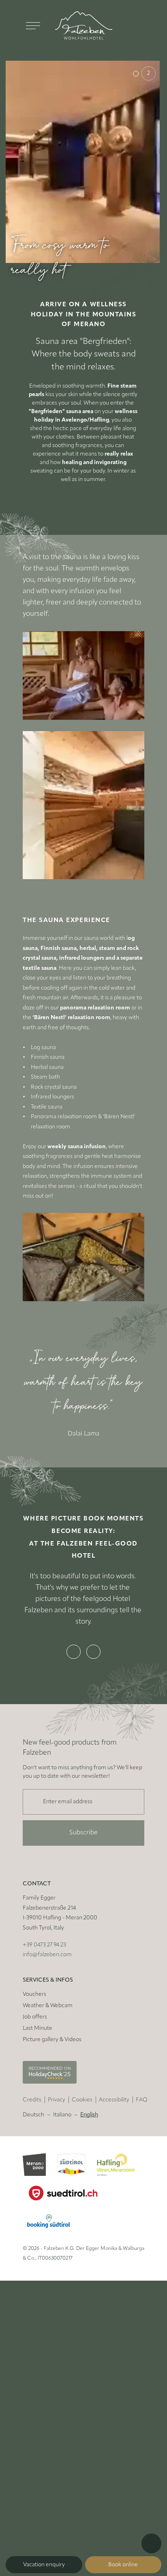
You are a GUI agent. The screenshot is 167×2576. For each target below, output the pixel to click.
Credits (32, 2100)
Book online (123, 2565)
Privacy (57, 2100)
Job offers (35, 2017)
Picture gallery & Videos (52, 2040)
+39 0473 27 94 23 (44, 1945)
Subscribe (83, 1833)
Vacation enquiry (44, 2565)
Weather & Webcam (48, 2006)
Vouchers (34, 1994)
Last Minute (37, 2028)
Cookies (82, 2100)
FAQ (142, 2100)
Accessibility (114, 2100)
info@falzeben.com (47, 1955)
